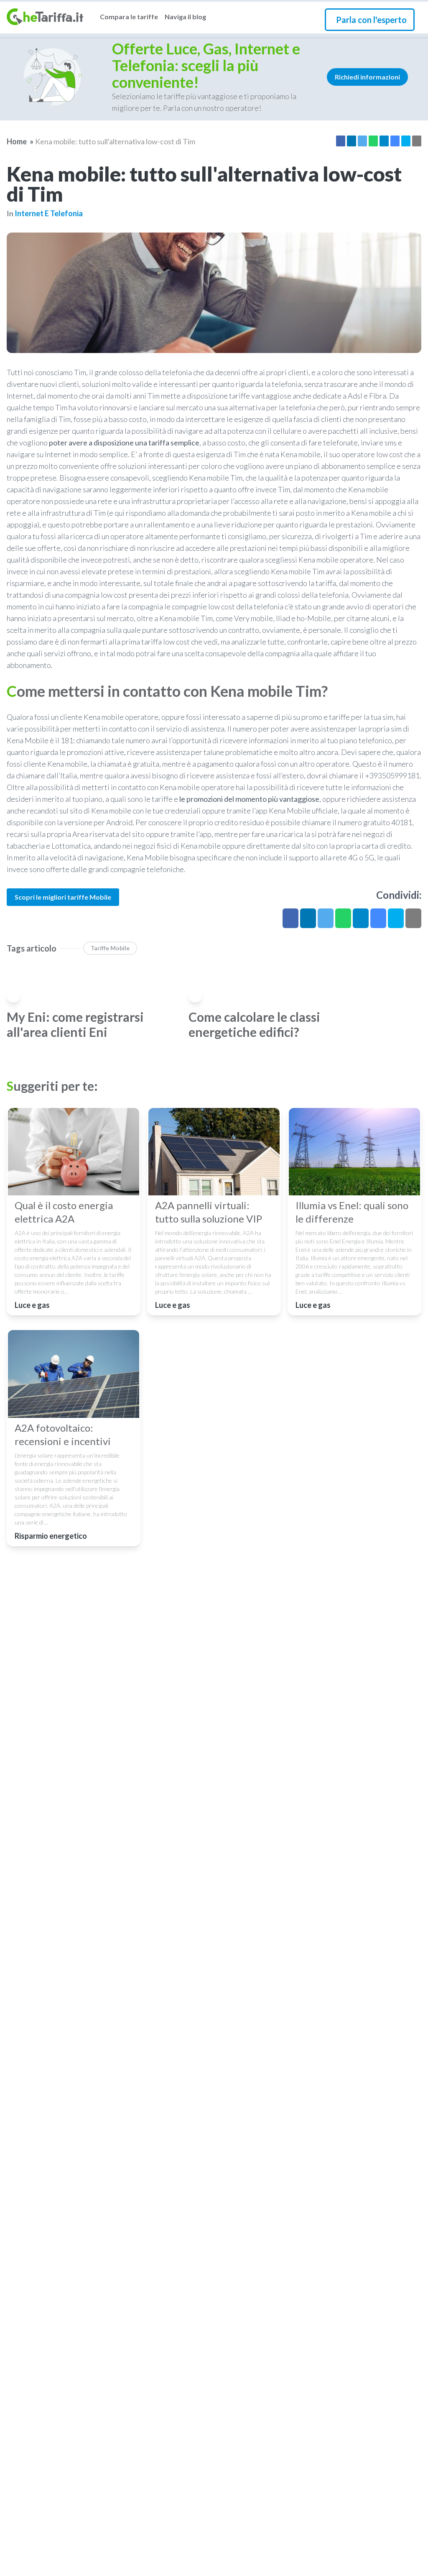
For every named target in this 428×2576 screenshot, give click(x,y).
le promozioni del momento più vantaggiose (249, 799)
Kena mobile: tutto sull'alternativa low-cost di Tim (115, 141)
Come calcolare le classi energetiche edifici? (254, 1024)
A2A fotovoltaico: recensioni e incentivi (63, 1434)
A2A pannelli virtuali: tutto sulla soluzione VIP (209, 1212)
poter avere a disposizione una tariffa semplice (124, 443)
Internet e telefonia (49, 213)
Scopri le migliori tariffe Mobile (63, 897)
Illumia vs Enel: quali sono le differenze (352, 1212)
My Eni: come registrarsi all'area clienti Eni (75, 1024)
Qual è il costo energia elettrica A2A (64, 1212)
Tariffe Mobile (110, 948)
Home (17, 141)
